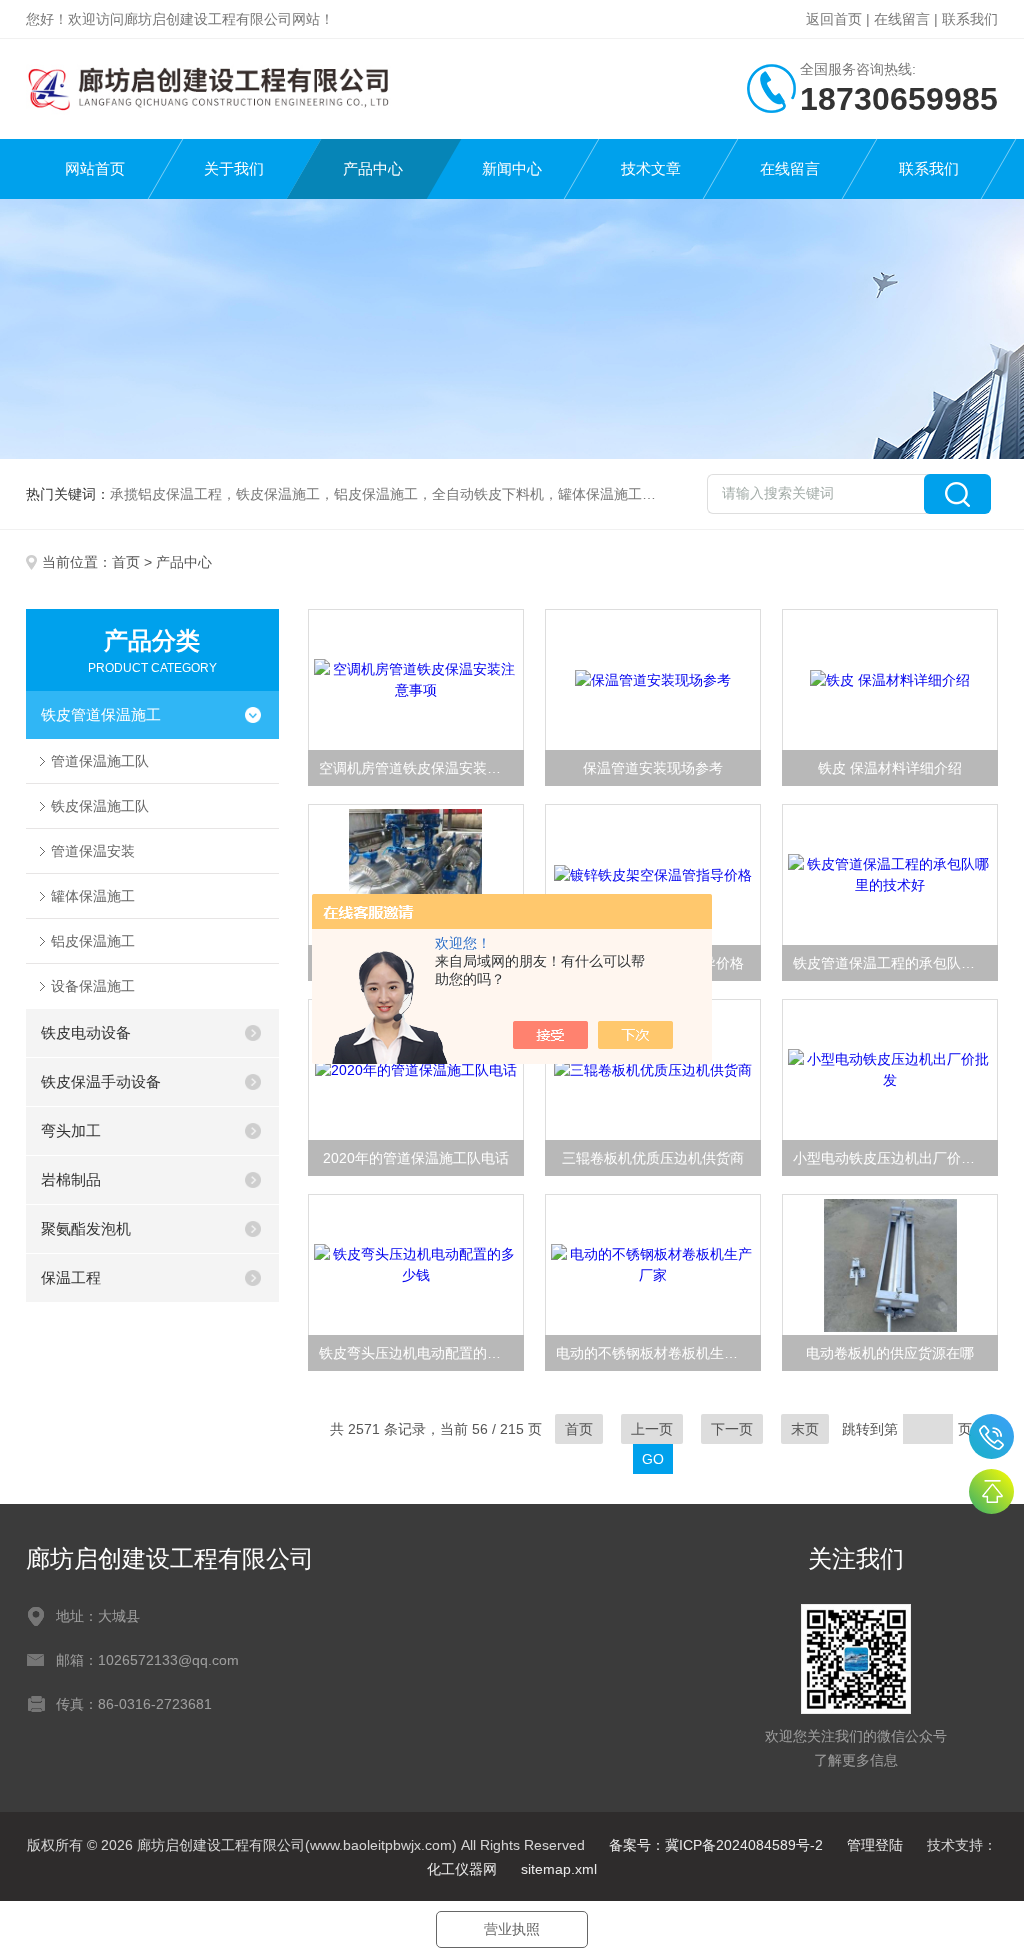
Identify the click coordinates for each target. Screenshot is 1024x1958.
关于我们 (234, 168)
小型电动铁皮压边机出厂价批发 (891, 1158)
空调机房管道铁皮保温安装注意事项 (421, 768)
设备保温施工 (93, 986)
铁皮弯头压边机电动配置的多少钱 (421, 1353)
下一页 (732, 1429)
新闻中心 (512, 168)
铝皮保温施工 (93, 941)
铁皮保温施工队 (100, 806)
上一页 (652, 1429)
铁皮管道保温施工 (101, 714)
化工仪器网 (462, 1869)
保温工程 (71, 1277)
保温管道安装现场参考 (653, 768)
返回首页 (834, 19)
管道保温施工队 (100, 761)
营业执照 (512, 1929)
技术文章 (651, 168)
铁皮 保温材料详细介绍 (890, 768)
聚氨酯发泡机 (86, 1228)
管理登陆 (875, 1845)
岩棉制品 (71, 1179)
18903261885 (991, 1436)
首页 (126, 562)
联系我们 (970, 19)
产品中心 (373, 168)
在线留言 (902, 19)
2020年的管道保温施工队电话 (416, 1158)
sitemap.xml (559, 1869)
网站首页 (95, 168)
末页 (805, 1429)
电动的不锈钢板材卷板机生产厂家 (658, 1353)
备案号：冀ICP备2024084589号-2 (716, 1845)
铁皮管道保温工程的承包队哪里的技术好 (895, 963)
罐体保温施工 (93, 896)
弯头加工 (71, 1130)
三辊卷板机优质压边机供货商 (653, 1158)
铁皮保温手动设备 (101, 1081)
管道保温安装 (93, 851)
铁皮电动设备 (86, 1032)
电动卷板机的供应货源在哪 (890, 1353)
